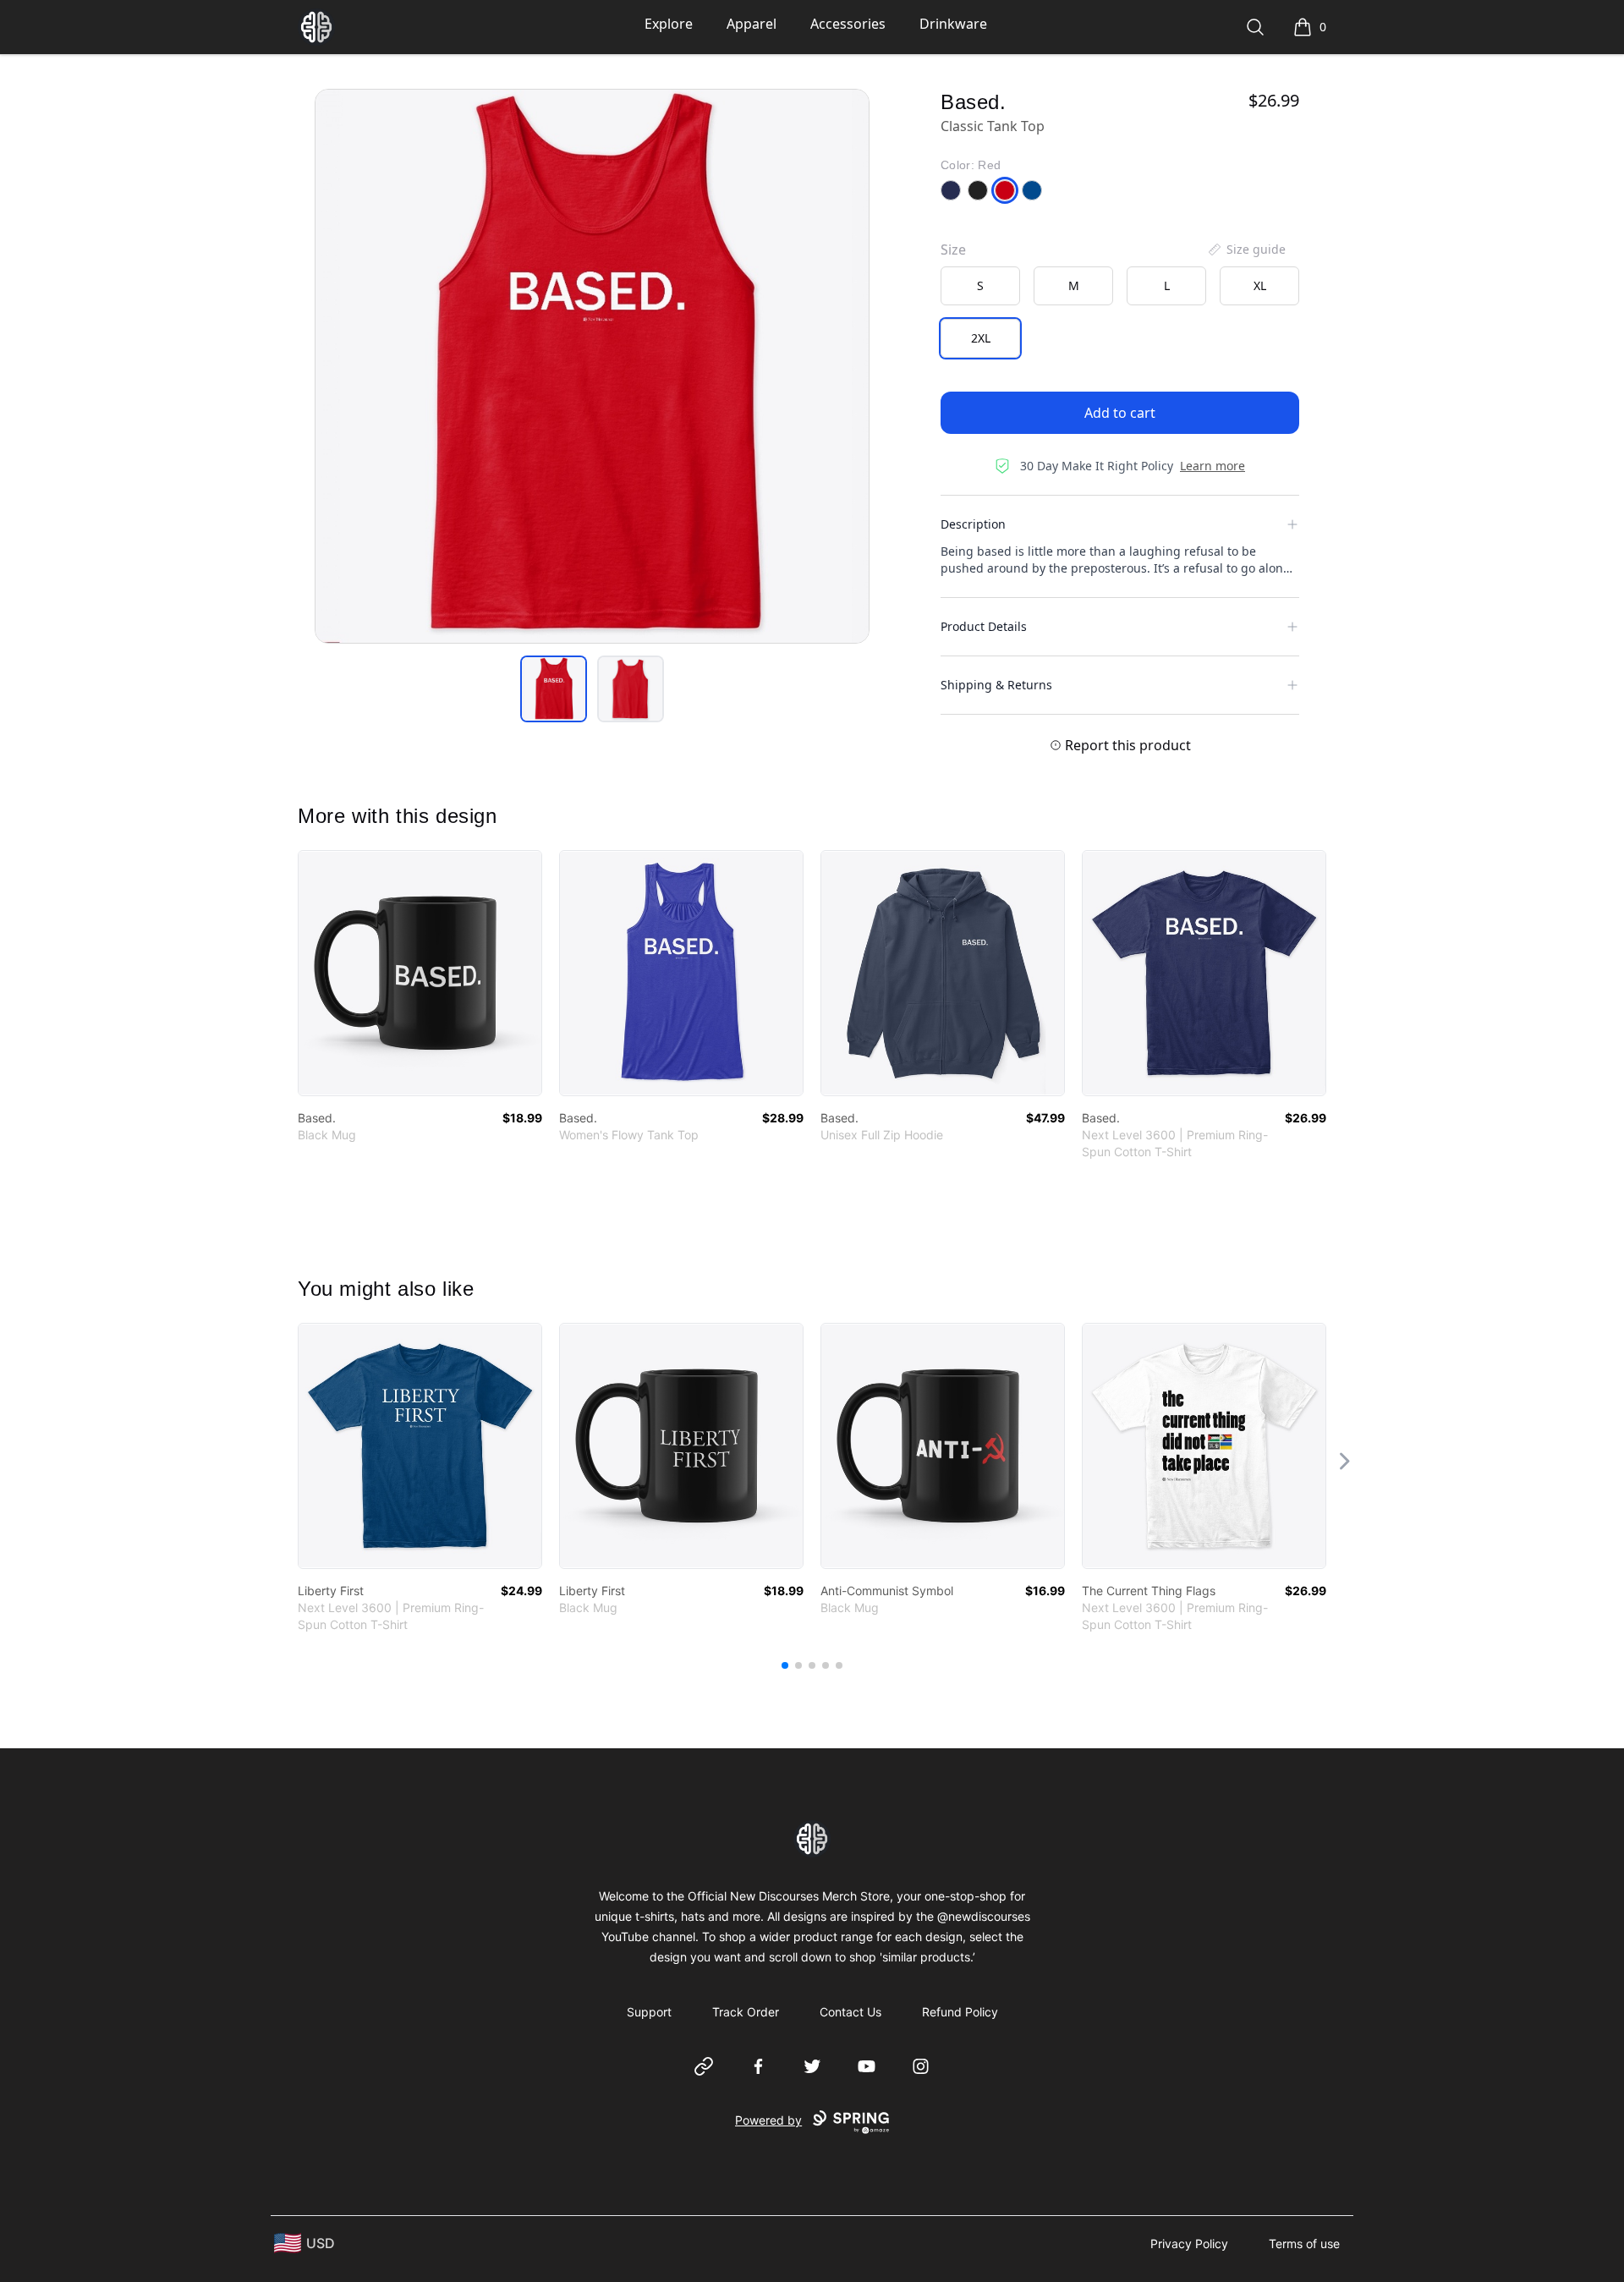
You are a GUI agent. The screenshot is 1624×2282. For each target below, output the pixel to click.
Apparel (752, 24)
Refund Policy (960, 2012)
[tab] (554, 689)
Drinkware (953, 24)
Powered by (768, 2120)
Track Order (746, 2012)
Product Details (984, 626)
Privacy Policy (1189, 2244)
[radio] (980, 286)
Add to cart (1120, 413)
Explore (669, 24)
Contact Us (850, 2012)
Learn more (1213, 466)
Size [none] (953, 250)
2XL (981, 338)
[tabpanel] (592, 366)
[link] (420, 973)
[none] (1246, 250)
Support (649, 2012)
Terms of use (1304, 2244)
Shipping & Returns (996, 685)
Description (973, 524)
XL (1260, 285)
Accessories (848, 24)
